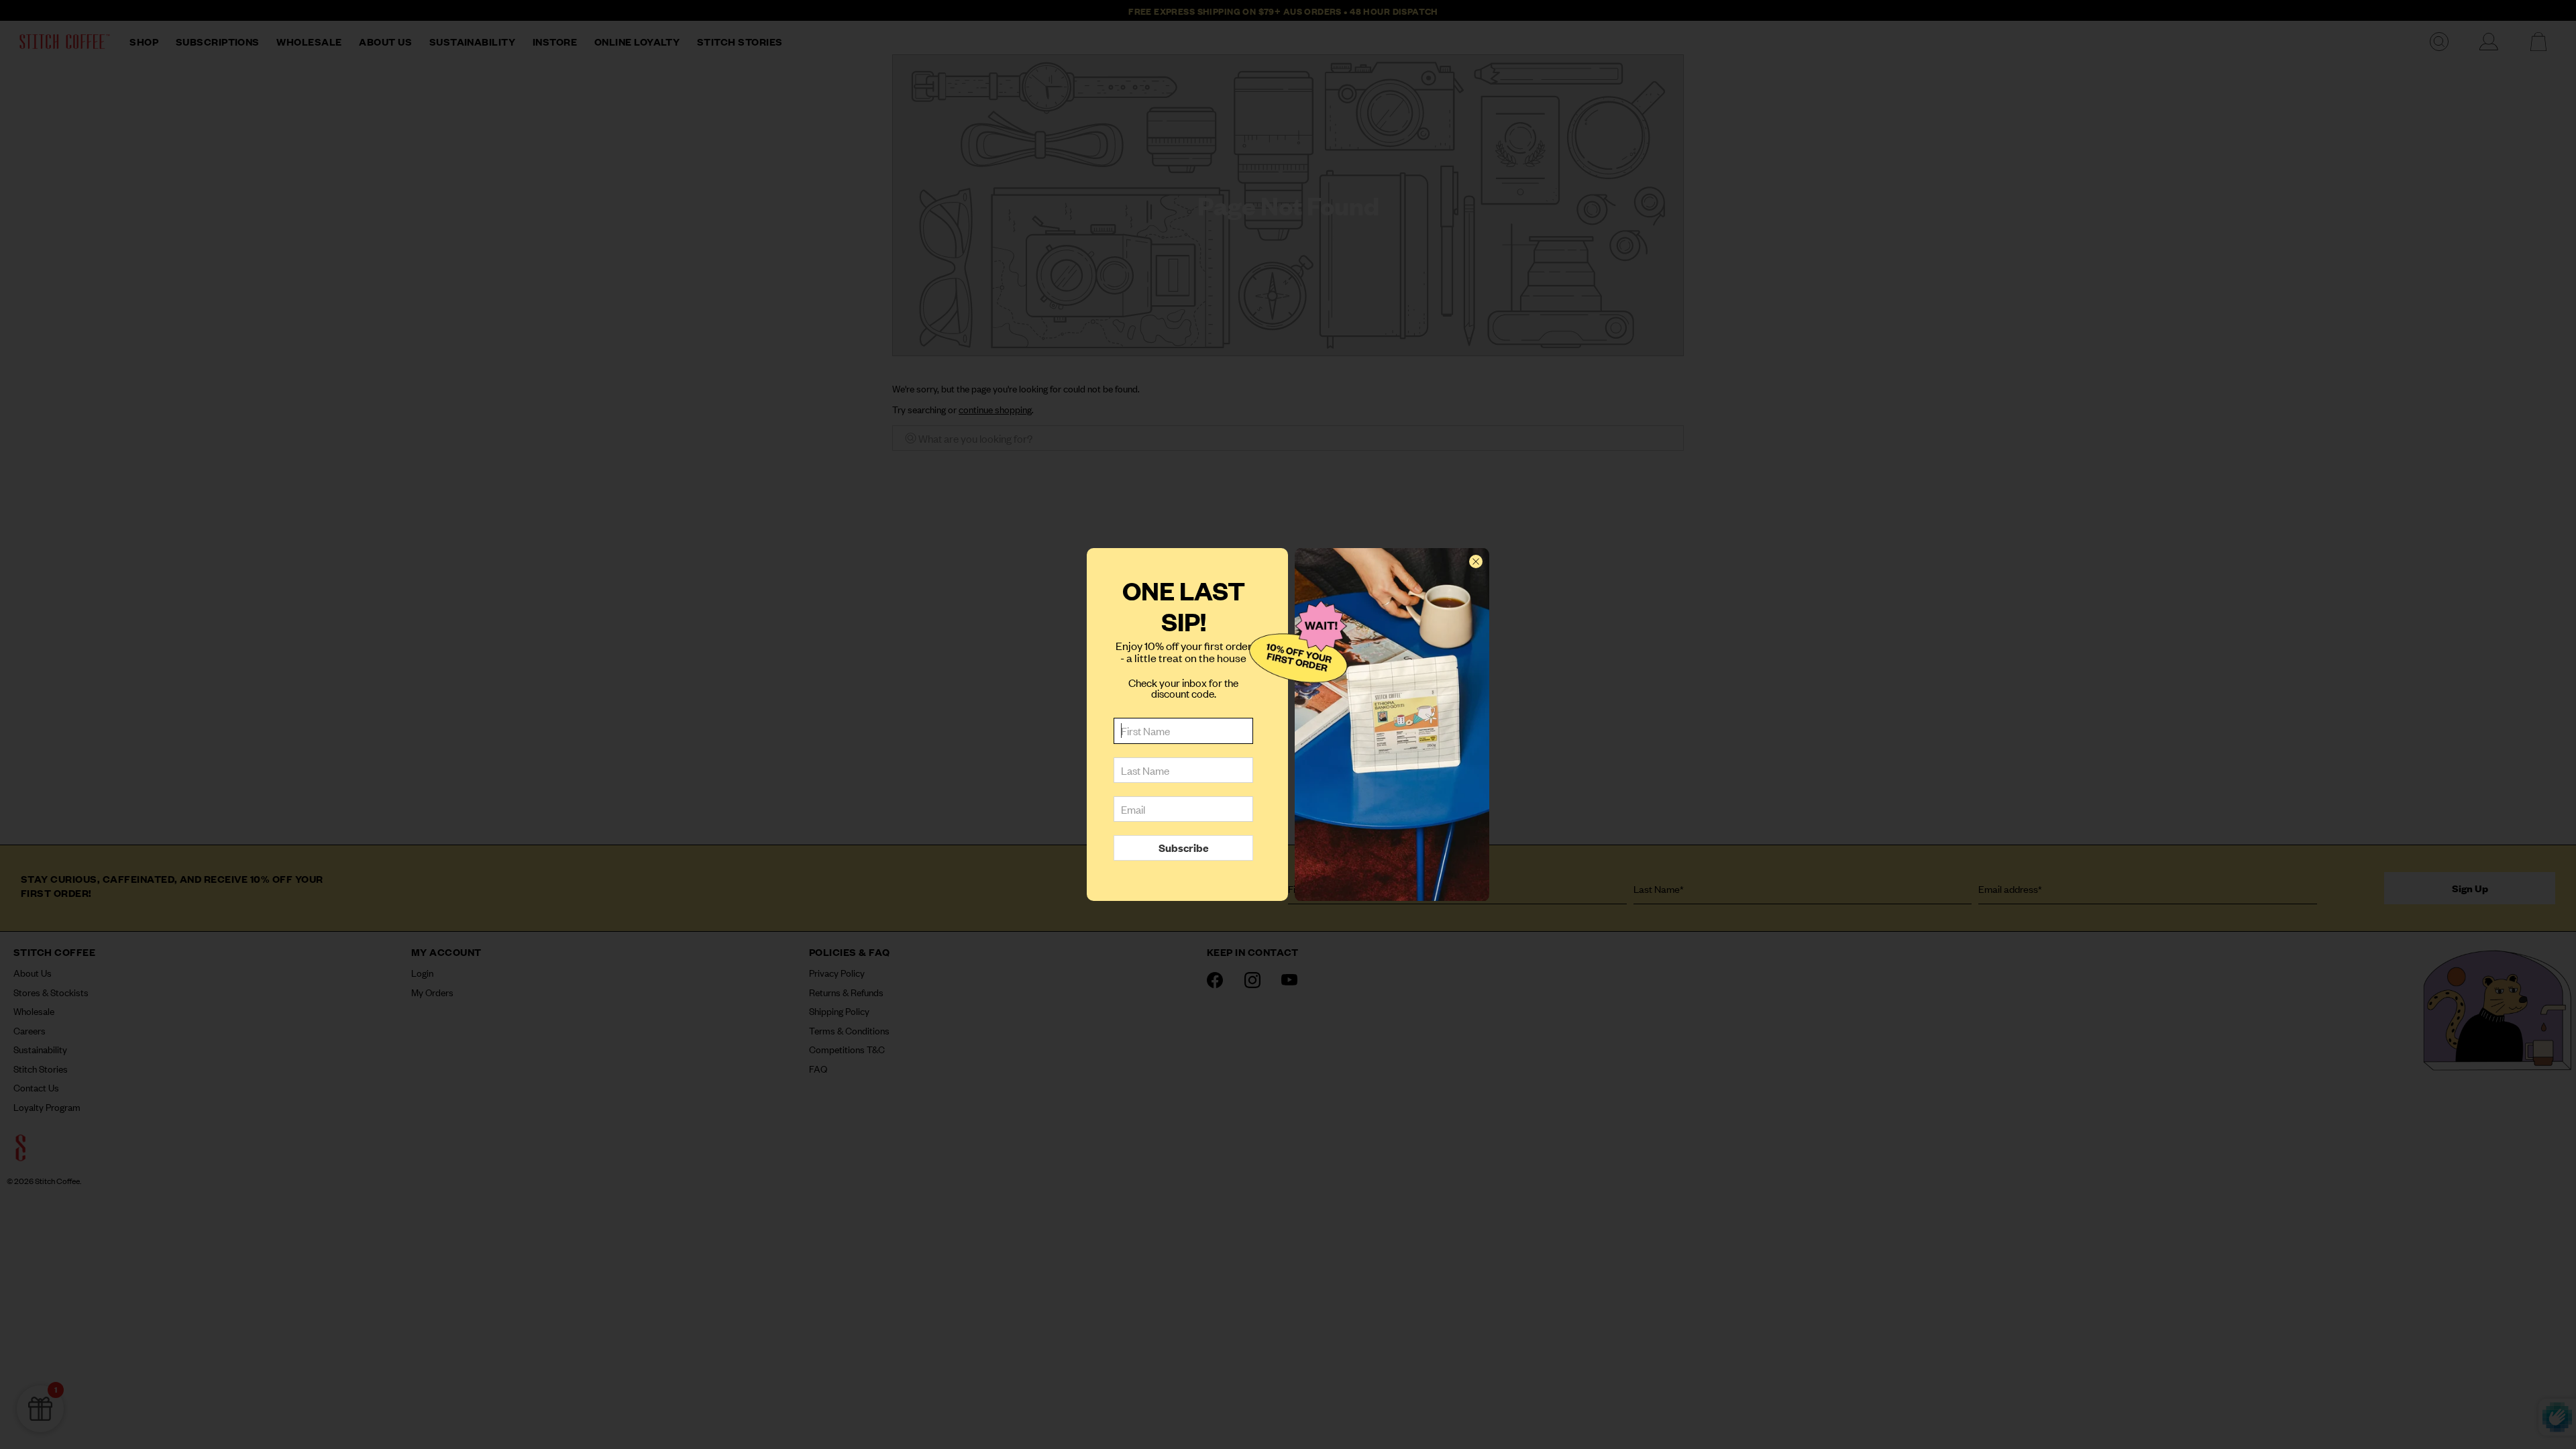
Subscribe (1184, 847)
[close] (1476, 561)
